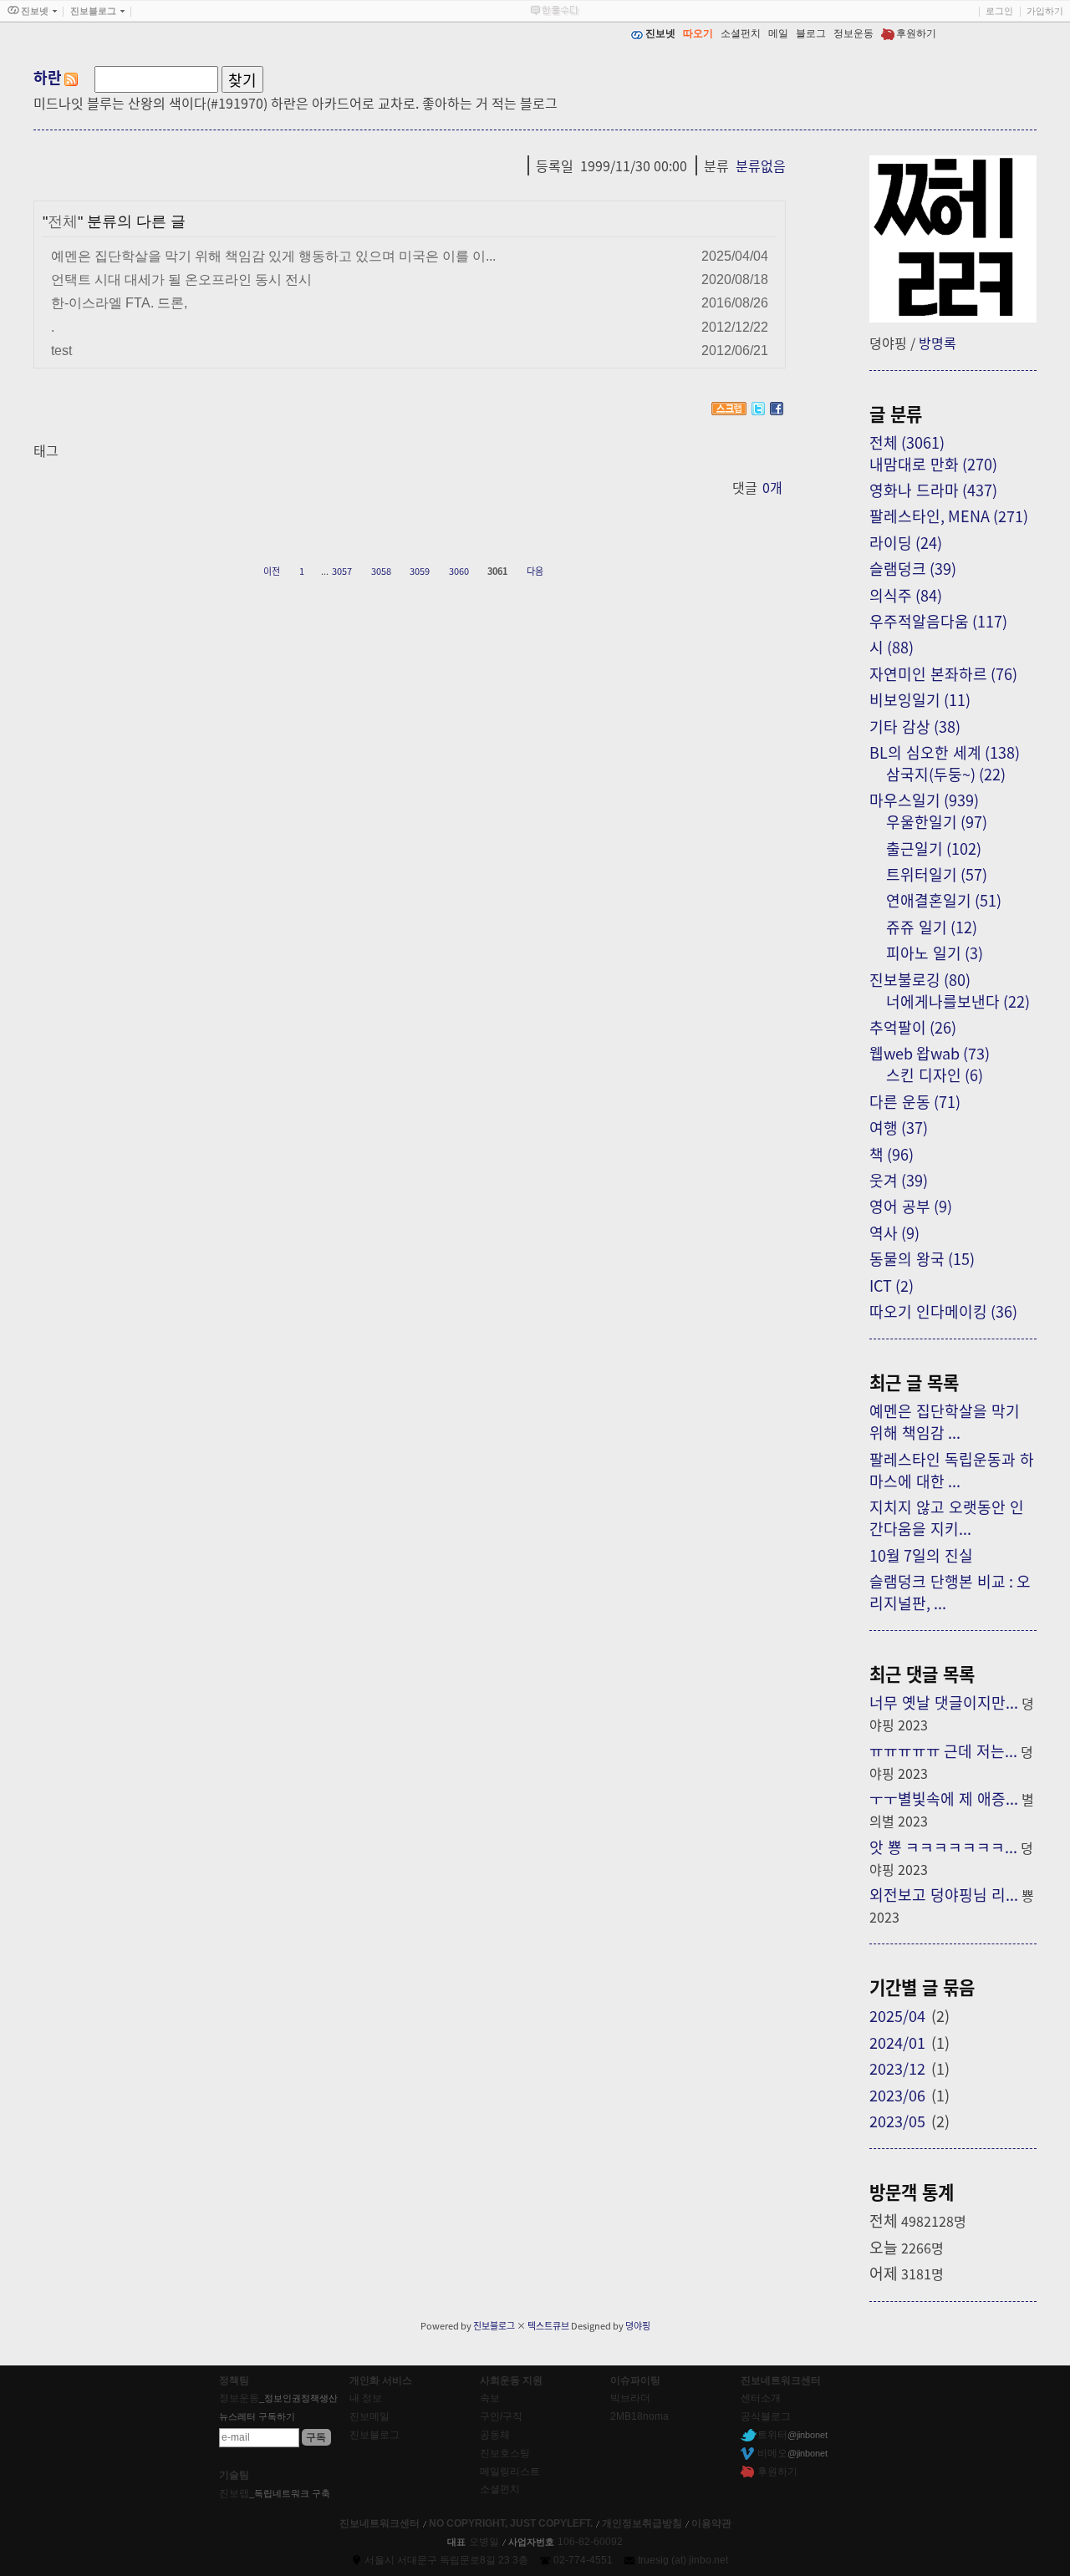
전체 (63, 221)
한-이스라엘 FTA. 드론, (119, 302)
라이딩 (906, 542)
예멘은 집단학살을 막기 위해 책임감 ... (945, 1421)
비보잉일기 (920, 699)
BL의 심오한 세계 (945, 752)
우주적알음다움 (938, 621)
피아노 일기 (935, 953)
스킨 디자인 (935, 1075)
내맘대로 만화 (933, 464)
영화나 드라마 (933, 490)
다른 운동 (915, 1101)
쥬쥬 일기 (932, 927)
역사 (894, 1232)
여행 (899, 1127)
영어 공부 (911, 1206)
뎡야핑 (638, 2325)
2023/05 (897, 2121)
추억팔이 (913, 1027)
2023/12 (897, 2068)
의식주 (906, 595)
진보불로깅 (920, 979)
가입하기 (1045, 11)
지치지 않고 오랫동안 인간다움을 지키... (947, 1517)
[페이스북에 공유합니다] (777, 409)
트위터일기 (937, 874)
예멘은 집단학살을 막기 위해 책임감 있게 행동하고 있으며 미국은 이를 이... (273, 256)
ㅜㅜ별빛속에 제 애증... (944, 1798)
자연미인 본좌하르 (943, 673)
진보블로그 (494, 2325)
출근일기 (934, 848)
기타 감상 (915, 726)
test (61, 350)
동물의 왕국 (922, 1258)
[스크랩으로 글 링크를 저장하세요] (729, 409)
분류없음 (761, 165)
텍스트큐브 (548, 2325)
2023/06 (897, 2095)
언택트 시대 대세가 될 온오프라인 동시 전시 (181, 279)
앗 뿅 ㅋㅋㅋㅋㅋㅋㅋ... (943, 1847)
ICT (892, 1285)
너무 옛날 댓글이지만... (944, 1702)
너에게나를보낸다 (958, 1001)
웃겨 (899, 1180)
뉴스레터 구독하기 (257, 2416)
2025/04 (897, 2015)
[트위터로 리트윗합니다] (758, 409)
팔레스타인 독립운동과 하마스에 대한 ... (952, 1470)
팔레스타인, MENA (949, 516)
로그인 (999, 11)
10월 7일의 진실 (921, 1555)
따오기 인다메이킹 (943, 1311)
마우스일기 (924, 800)
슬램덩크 (913, 568)
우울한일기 (937, 821)
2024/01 (897, 2042)
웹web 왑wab (930, 1053)
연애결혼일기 (944, 900)
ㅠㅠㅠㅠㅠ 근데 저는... (943, 1750)
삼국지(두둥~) (946, 774)
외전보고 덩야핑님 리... (944, 1894)
